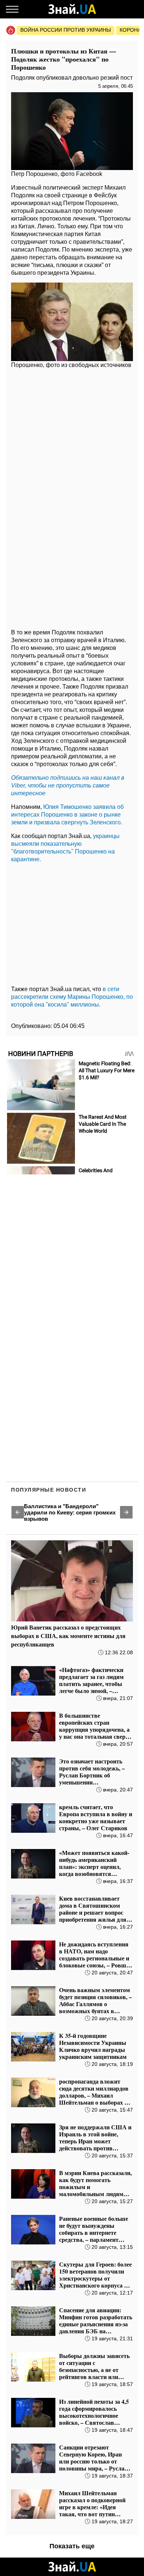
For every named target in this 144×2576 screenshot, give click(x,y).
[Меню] (12, 9)
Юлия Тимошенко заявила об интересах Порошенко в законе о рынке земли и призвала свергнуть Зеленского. (67, 815)
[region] (72, 430)
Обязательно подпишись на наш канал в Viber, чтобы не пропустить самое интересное (68, 785)
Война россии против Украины (66, 30)
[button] (18, 1512)
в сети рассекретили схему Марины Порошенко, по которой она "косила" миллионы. (72, 997)
